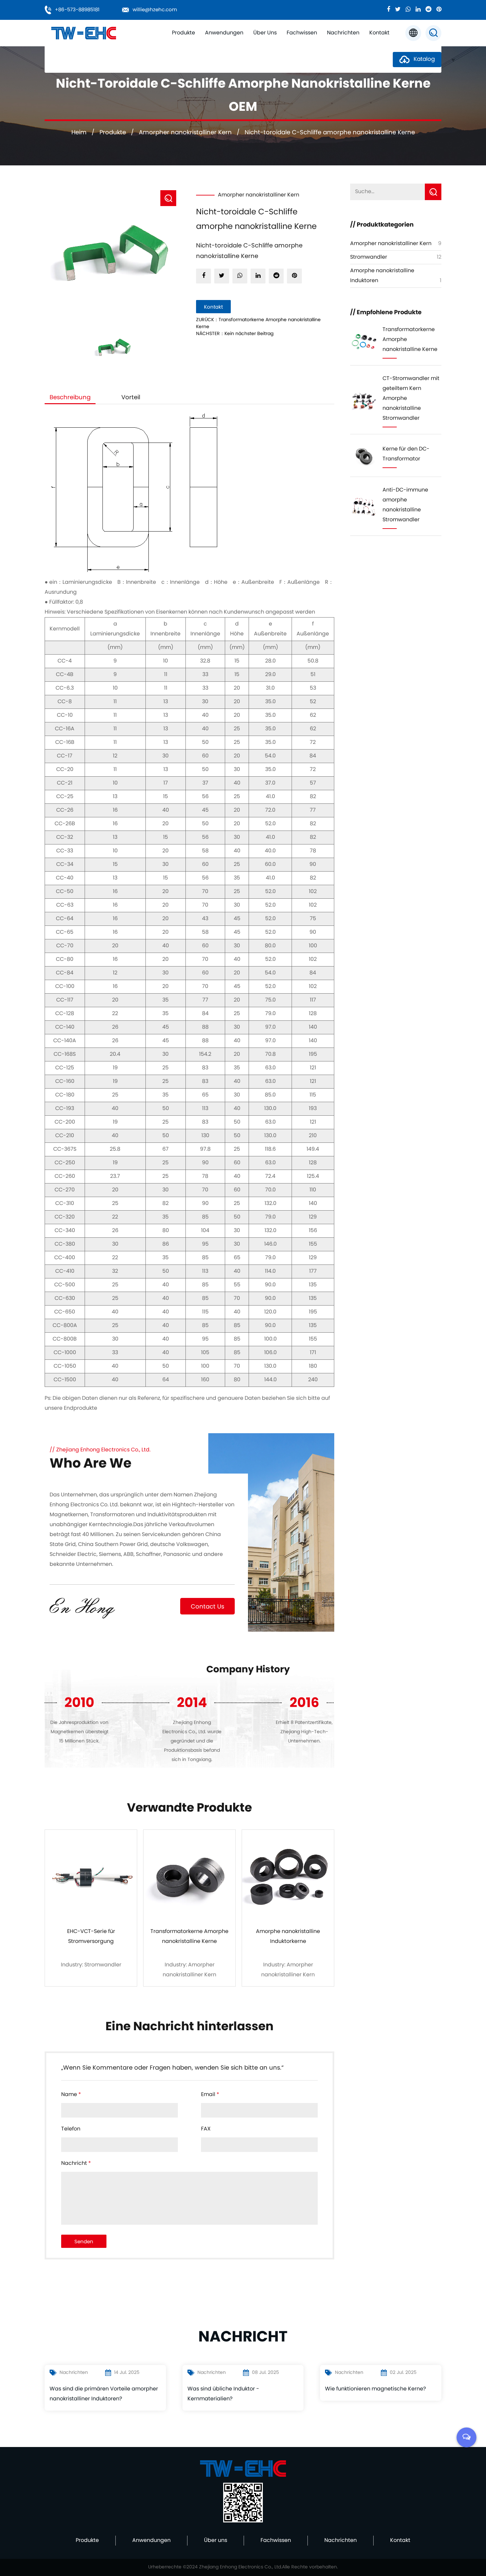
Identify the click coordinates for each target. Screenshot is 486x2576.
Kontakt (379, 33)
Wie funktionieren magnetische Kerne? (375, 2389)
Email (210, 2095)
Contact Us (207, 1607)
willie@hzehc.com (155, 10)
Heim (79, 133)
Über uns (265, 33)
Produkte (183, 33)
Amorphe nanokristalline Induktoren (198, 43)
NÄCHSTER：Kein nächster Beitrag (235, 334)
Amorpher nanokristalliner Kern (185, 133)
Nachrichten (343, 33)
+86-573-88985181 (77, 10)
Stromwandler (369, 257)
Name (71, 2095)
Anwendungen (224, 33)
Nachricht (76, 2164)
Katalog (423, 60)
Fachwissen (302, 33)
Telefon (71, 2129)
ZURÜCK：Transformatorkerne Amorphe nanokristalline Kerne (258, 323)
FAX (206, 2129)
